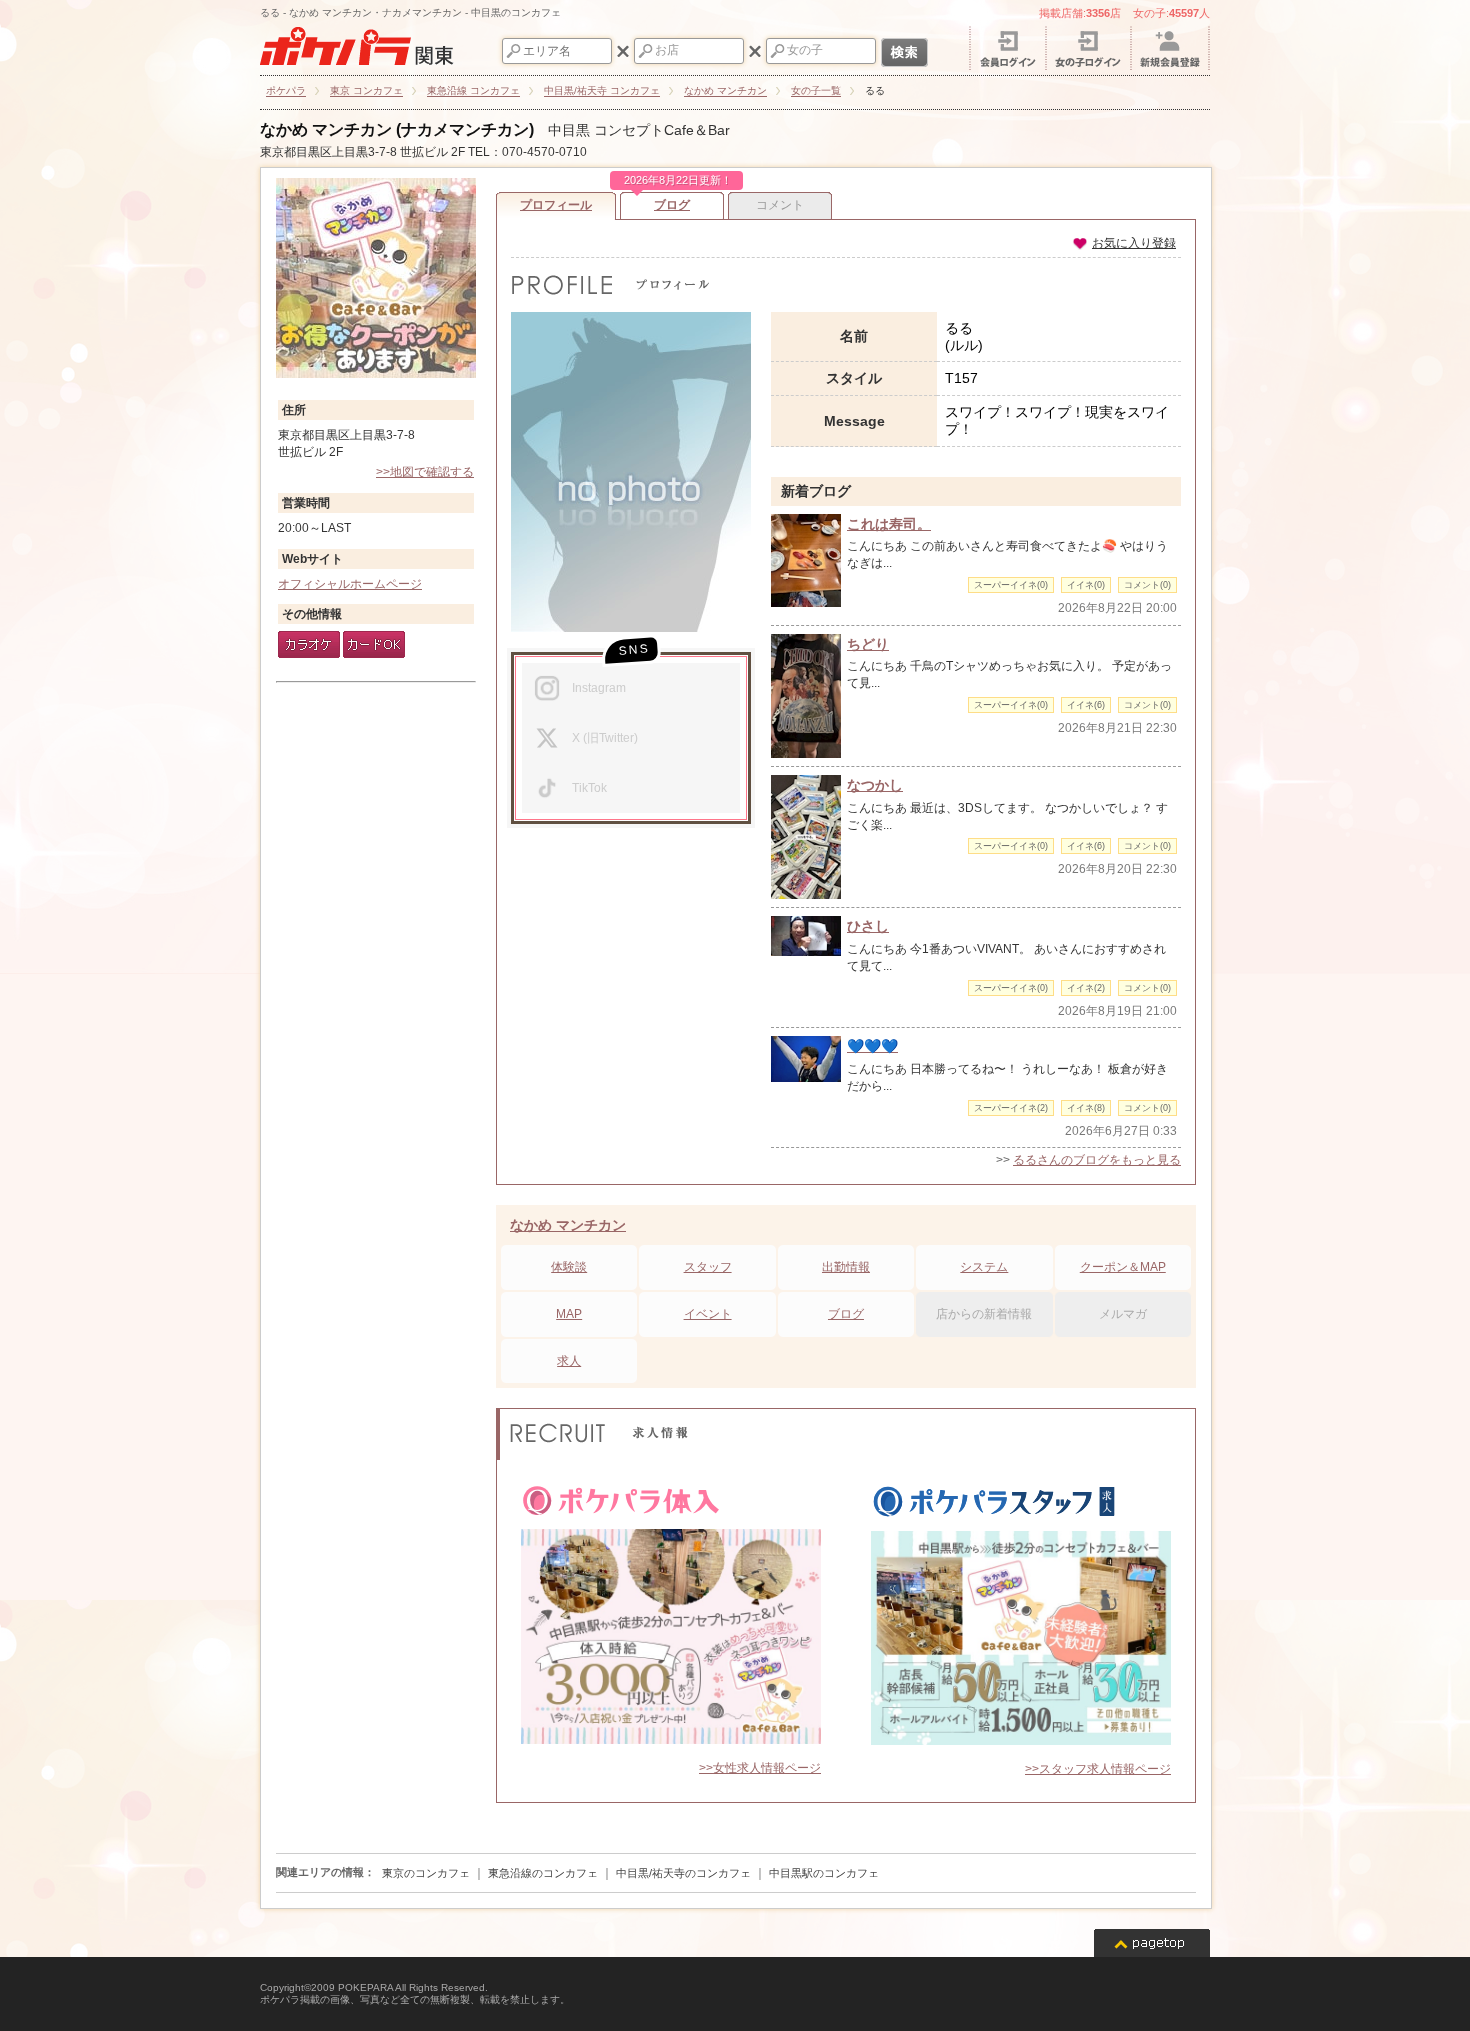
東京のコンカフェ (426, 1873)
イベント (708, 1314)
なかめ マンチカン (568, 1225)
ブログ (674, 202)
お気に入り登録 (1134, 243)
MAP (569, 1314)
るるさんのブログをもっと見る (1097, 1160)
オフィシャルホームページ (350, 584)
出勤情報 (846, 1267)
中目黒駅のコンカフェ (824, 1873)
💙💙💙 (872, 1046)
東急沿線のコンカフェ (543, 1873)
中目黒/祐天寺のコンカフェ (683, 1873)
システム (984, 1267)
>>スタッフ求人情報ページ (1098, 1769)
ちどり (868, 644)
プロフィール (556, 205)
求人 (569, 1361)
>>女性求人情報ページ (760, 1768)
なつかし (875, 785)
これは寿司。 (889, 524)
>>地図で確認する (425, 472)
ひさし (868, 926)
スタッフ (708, 1267)
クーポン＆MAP (1123, 1267)
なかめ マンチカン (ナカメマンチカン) (397, 129)
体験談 (569, 1267)
